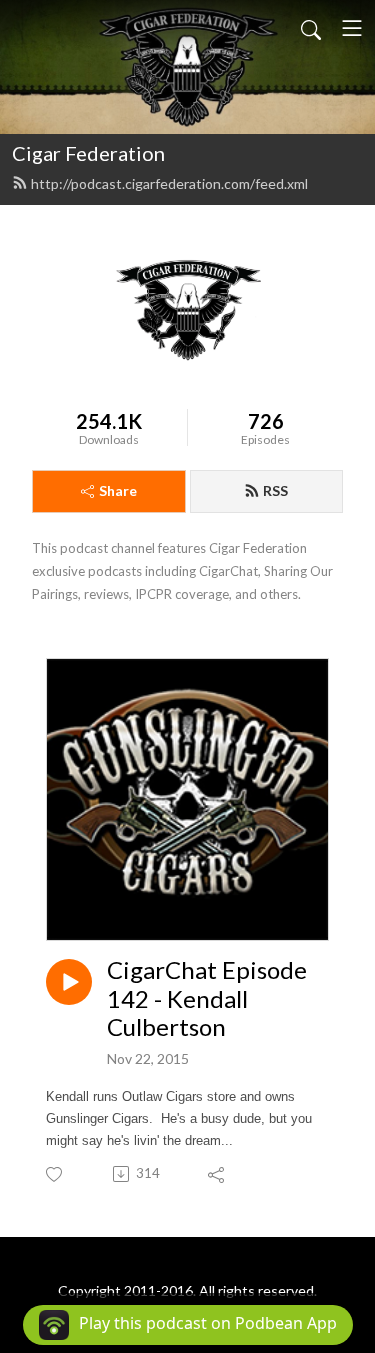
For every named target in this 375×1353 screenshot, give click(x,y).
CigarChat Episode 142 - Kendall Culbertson (207, 999)
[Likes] (55, 1174)
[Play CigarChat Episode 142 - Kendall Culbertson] (69, 982)
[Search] (311, 28)
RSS (275, 490)
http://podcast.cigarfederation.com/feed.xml (169, 183)
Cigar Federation (88, 153)
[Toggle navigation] (352, 28)
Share (118, 490)
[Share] (217, 1174)
